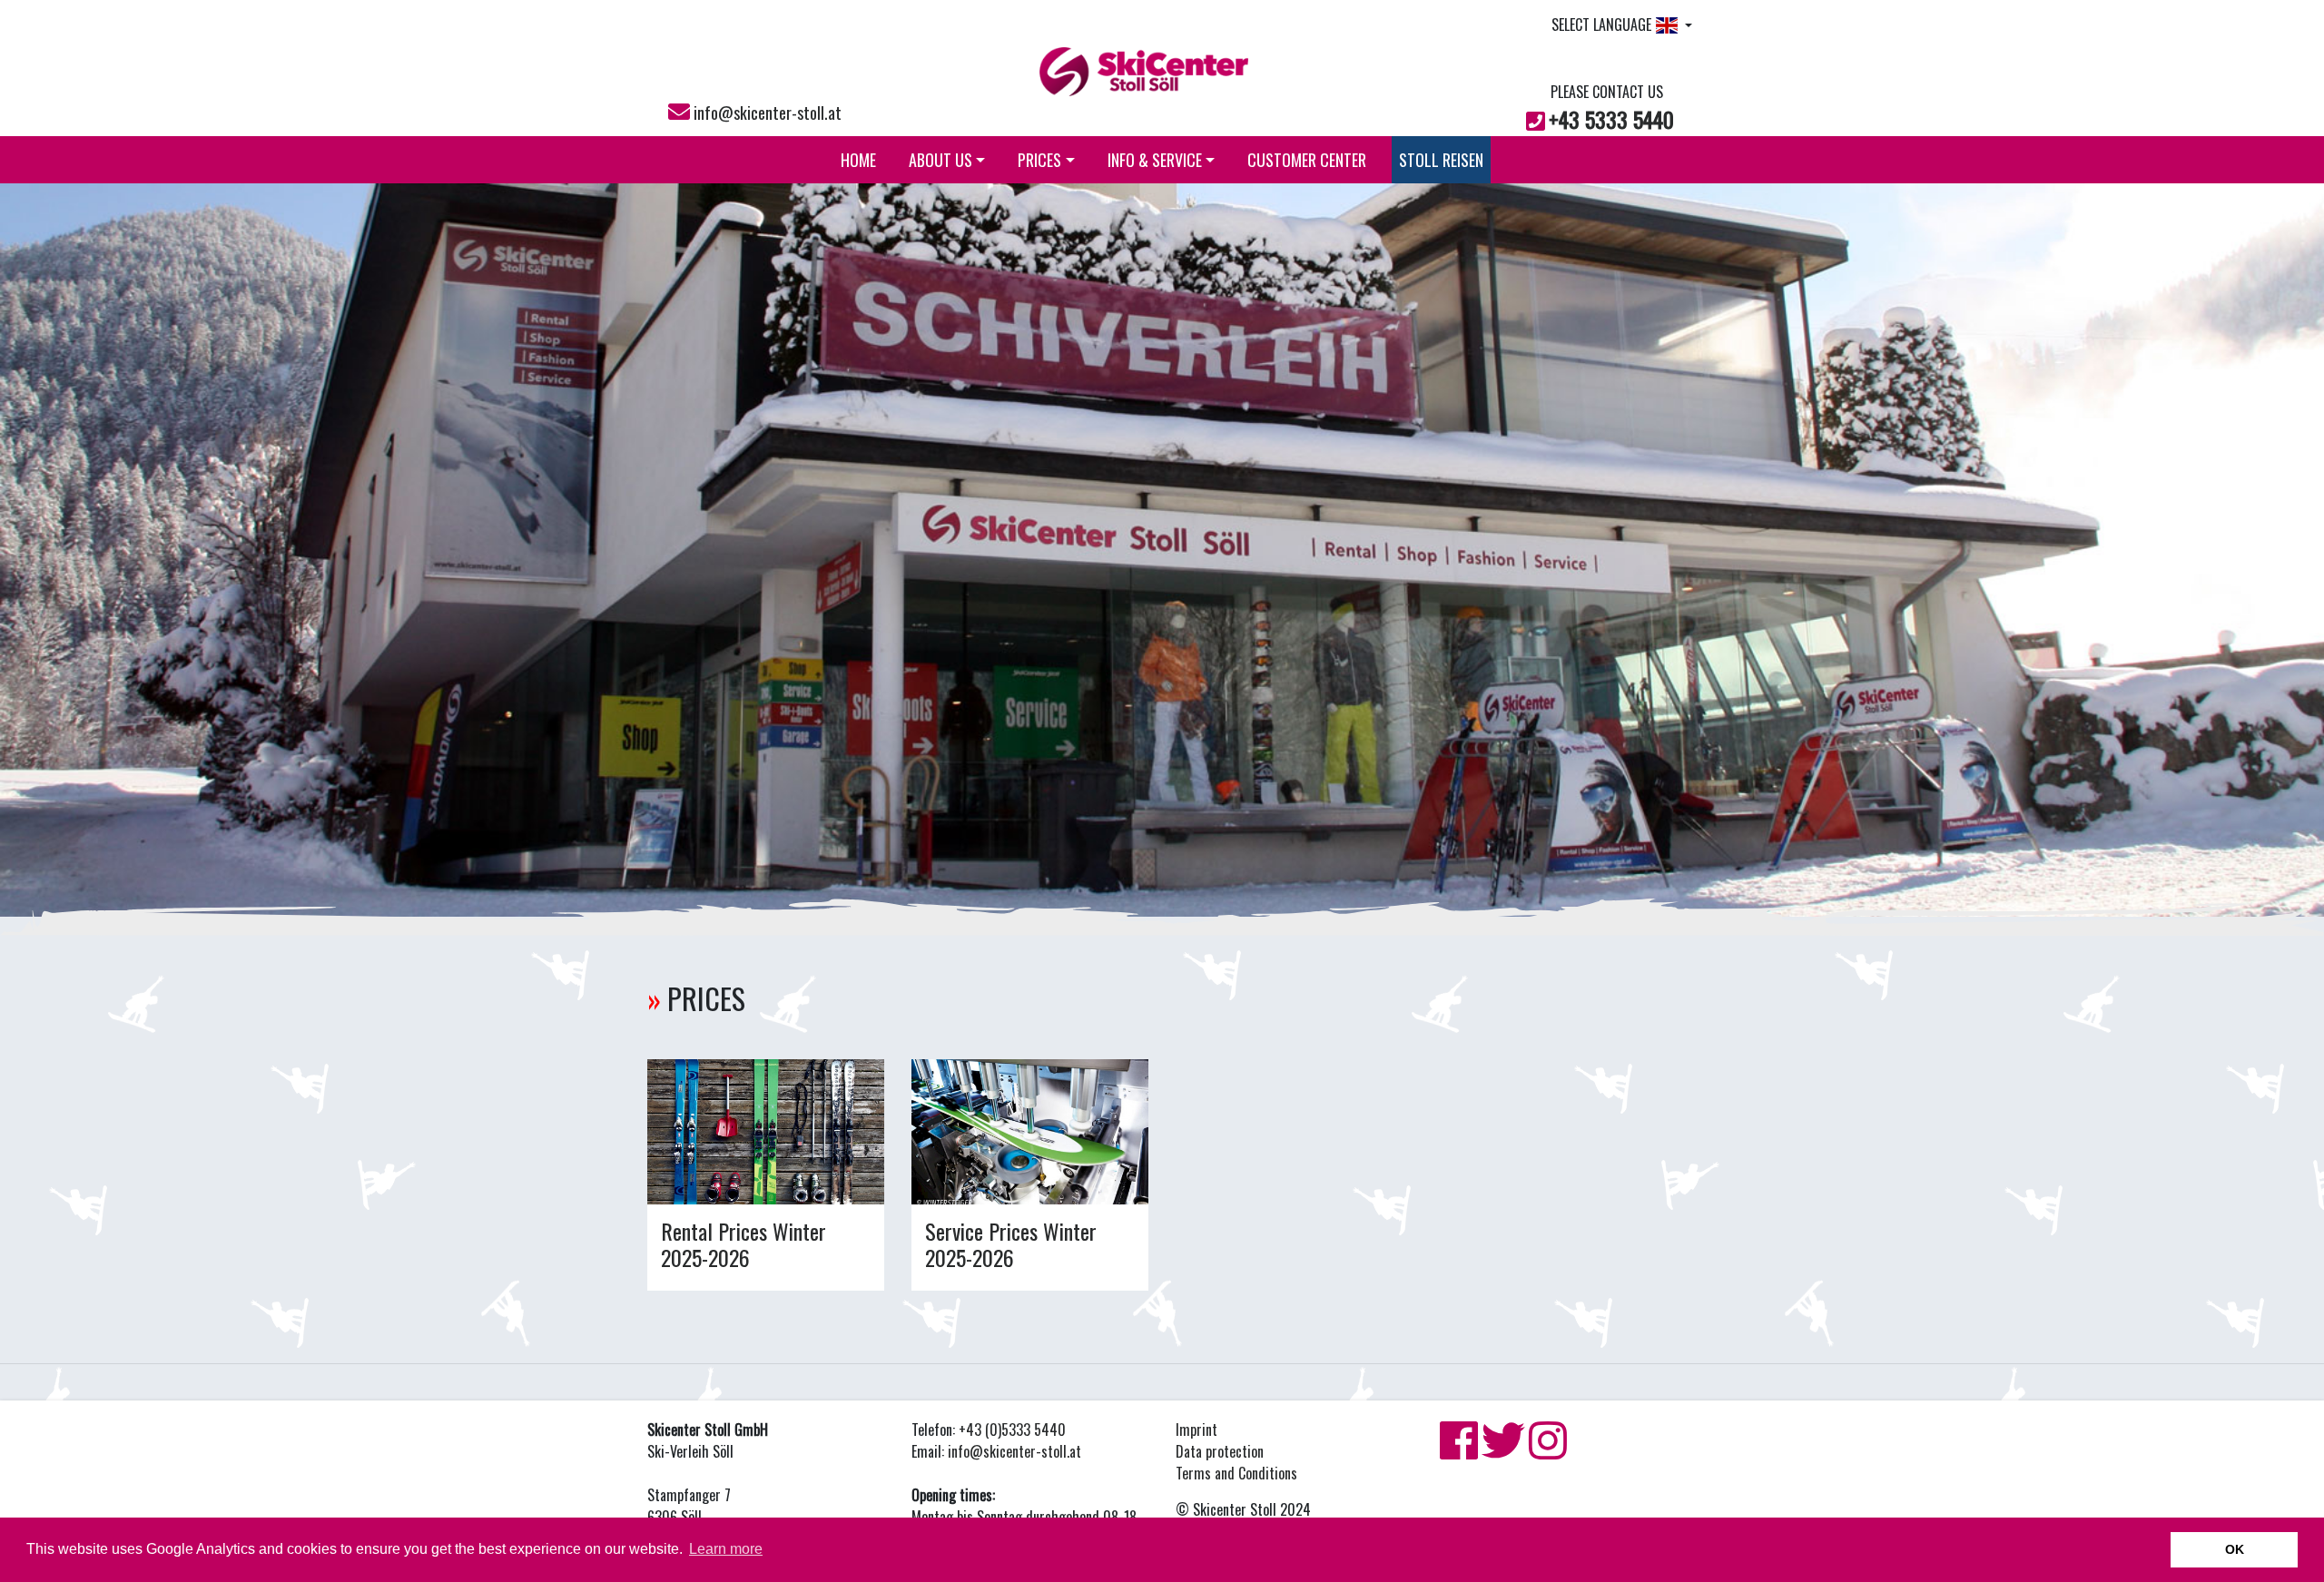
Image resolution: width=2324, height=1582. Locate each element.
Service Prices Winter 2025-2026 (1011, 1244)
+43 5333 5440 (1611, 119)
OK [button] (2235, 1549)
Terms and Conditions (1236, 1473)
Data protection (1220, 1451)
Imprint (1196, 1430)
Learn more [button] (726, 1549)
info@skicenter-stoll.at (768, 113)
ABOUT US (940, 160)
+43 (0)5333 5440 (1012, 1430)
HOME (858, 160)
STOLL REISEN (1441, 160)
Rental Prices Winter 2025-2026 (743, 1244)
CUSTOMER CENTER (1307, 160)
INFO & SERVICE (1155, 160)
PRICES (1039, 160)
